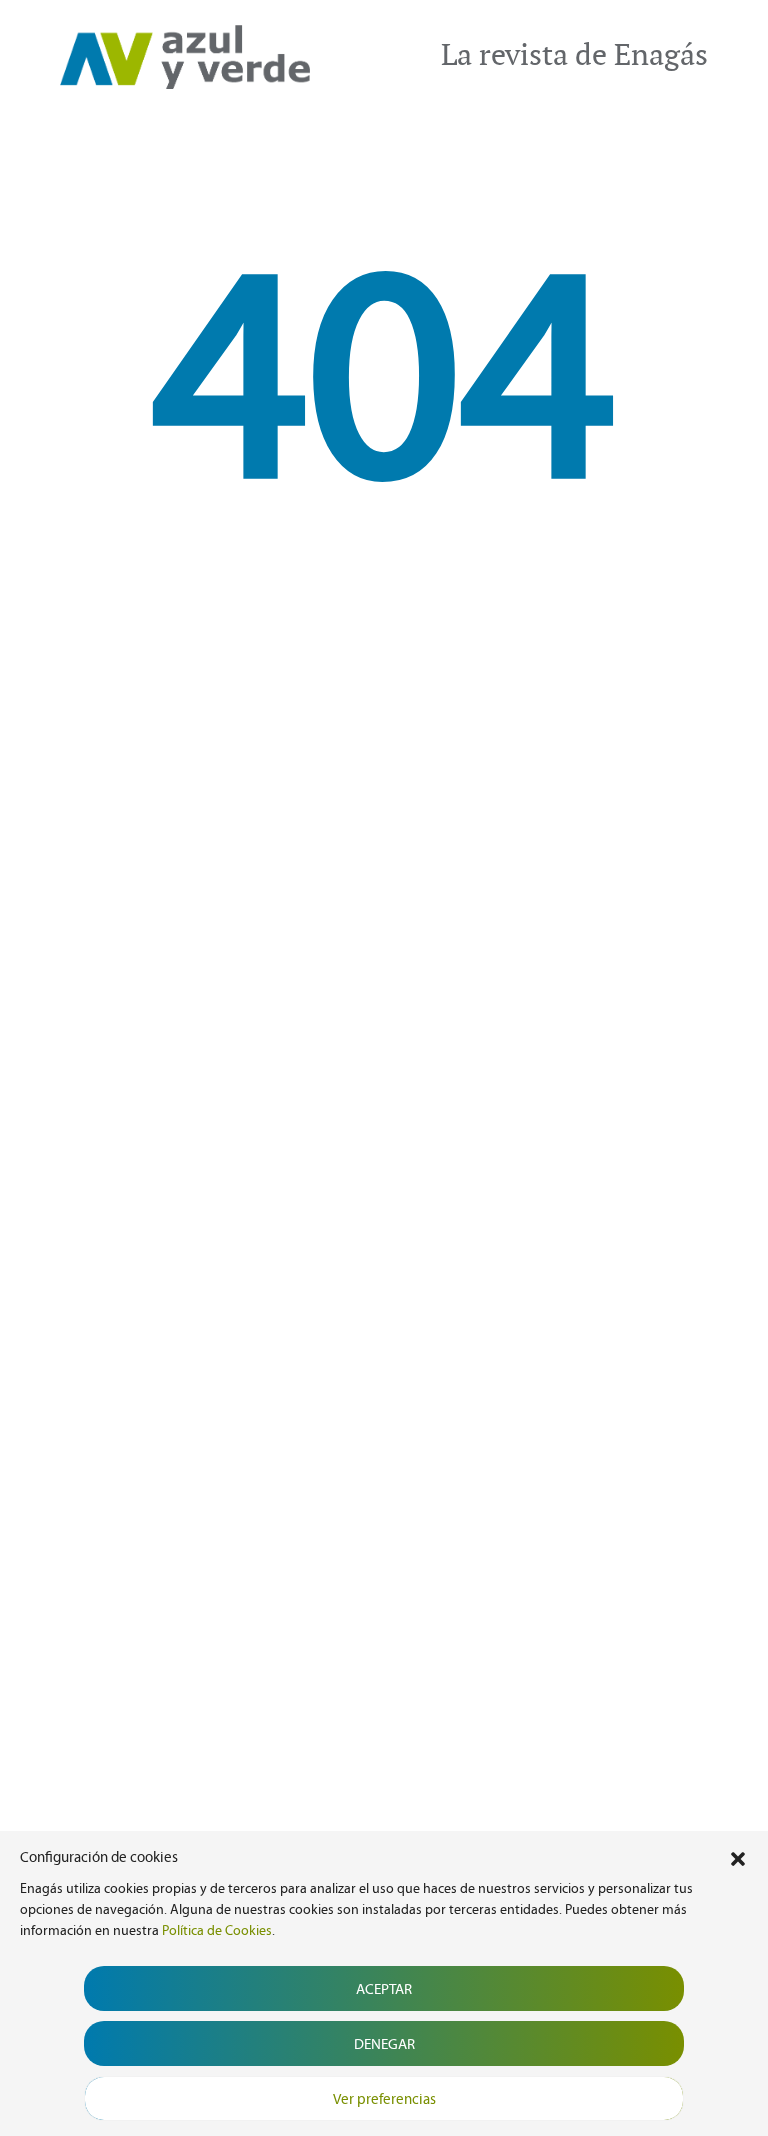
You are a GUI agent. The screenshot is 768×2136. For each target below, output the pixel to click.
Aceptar (384, 1989)
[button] (738, 1857)
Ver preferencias (384, 2099)
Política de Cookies (217, 1930)
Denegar (384, 2044)
